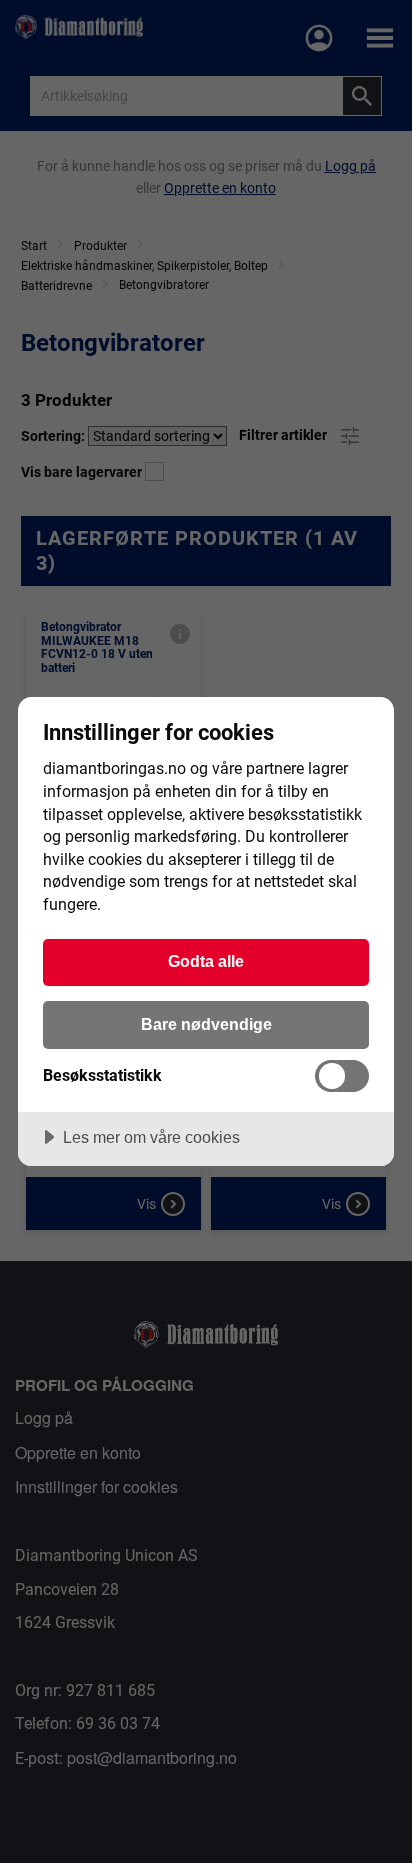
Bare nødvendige (206, 1024)
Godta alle (206, 961)
